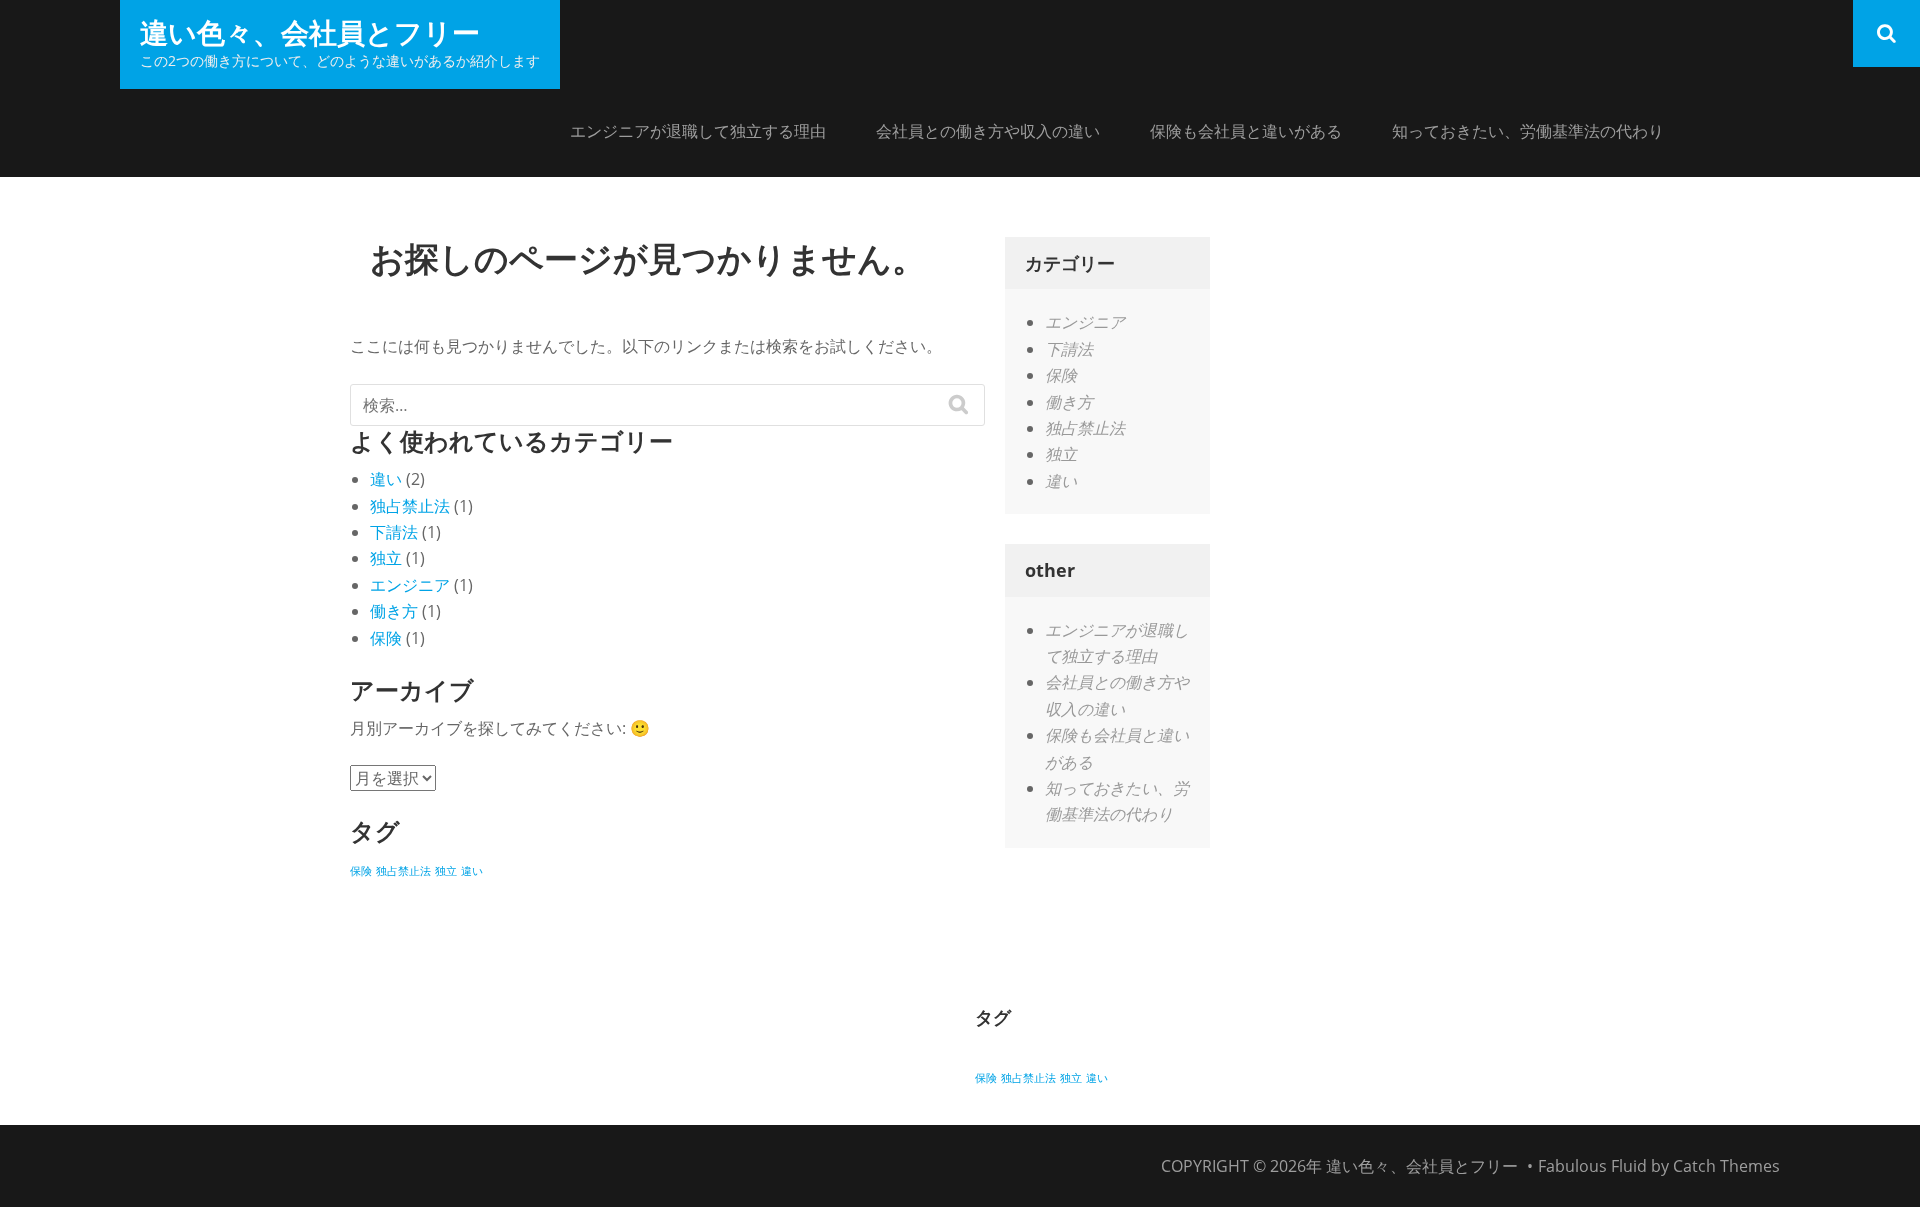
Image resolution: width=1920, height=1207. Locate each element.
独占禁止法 (410, 506)
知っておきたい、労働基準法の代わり (1528, 131)
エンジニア (410, 585)
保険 (386, 638)
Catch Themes (1726, 1166)
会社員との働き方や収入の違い (988, 131)
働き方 (394, 611)
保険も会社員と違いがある (1246, 131)
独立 (386, 558)
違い (386, 479)
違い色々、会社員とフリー (310, 32)
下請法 (394, 532)
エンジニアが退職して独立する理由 (698, 131)
